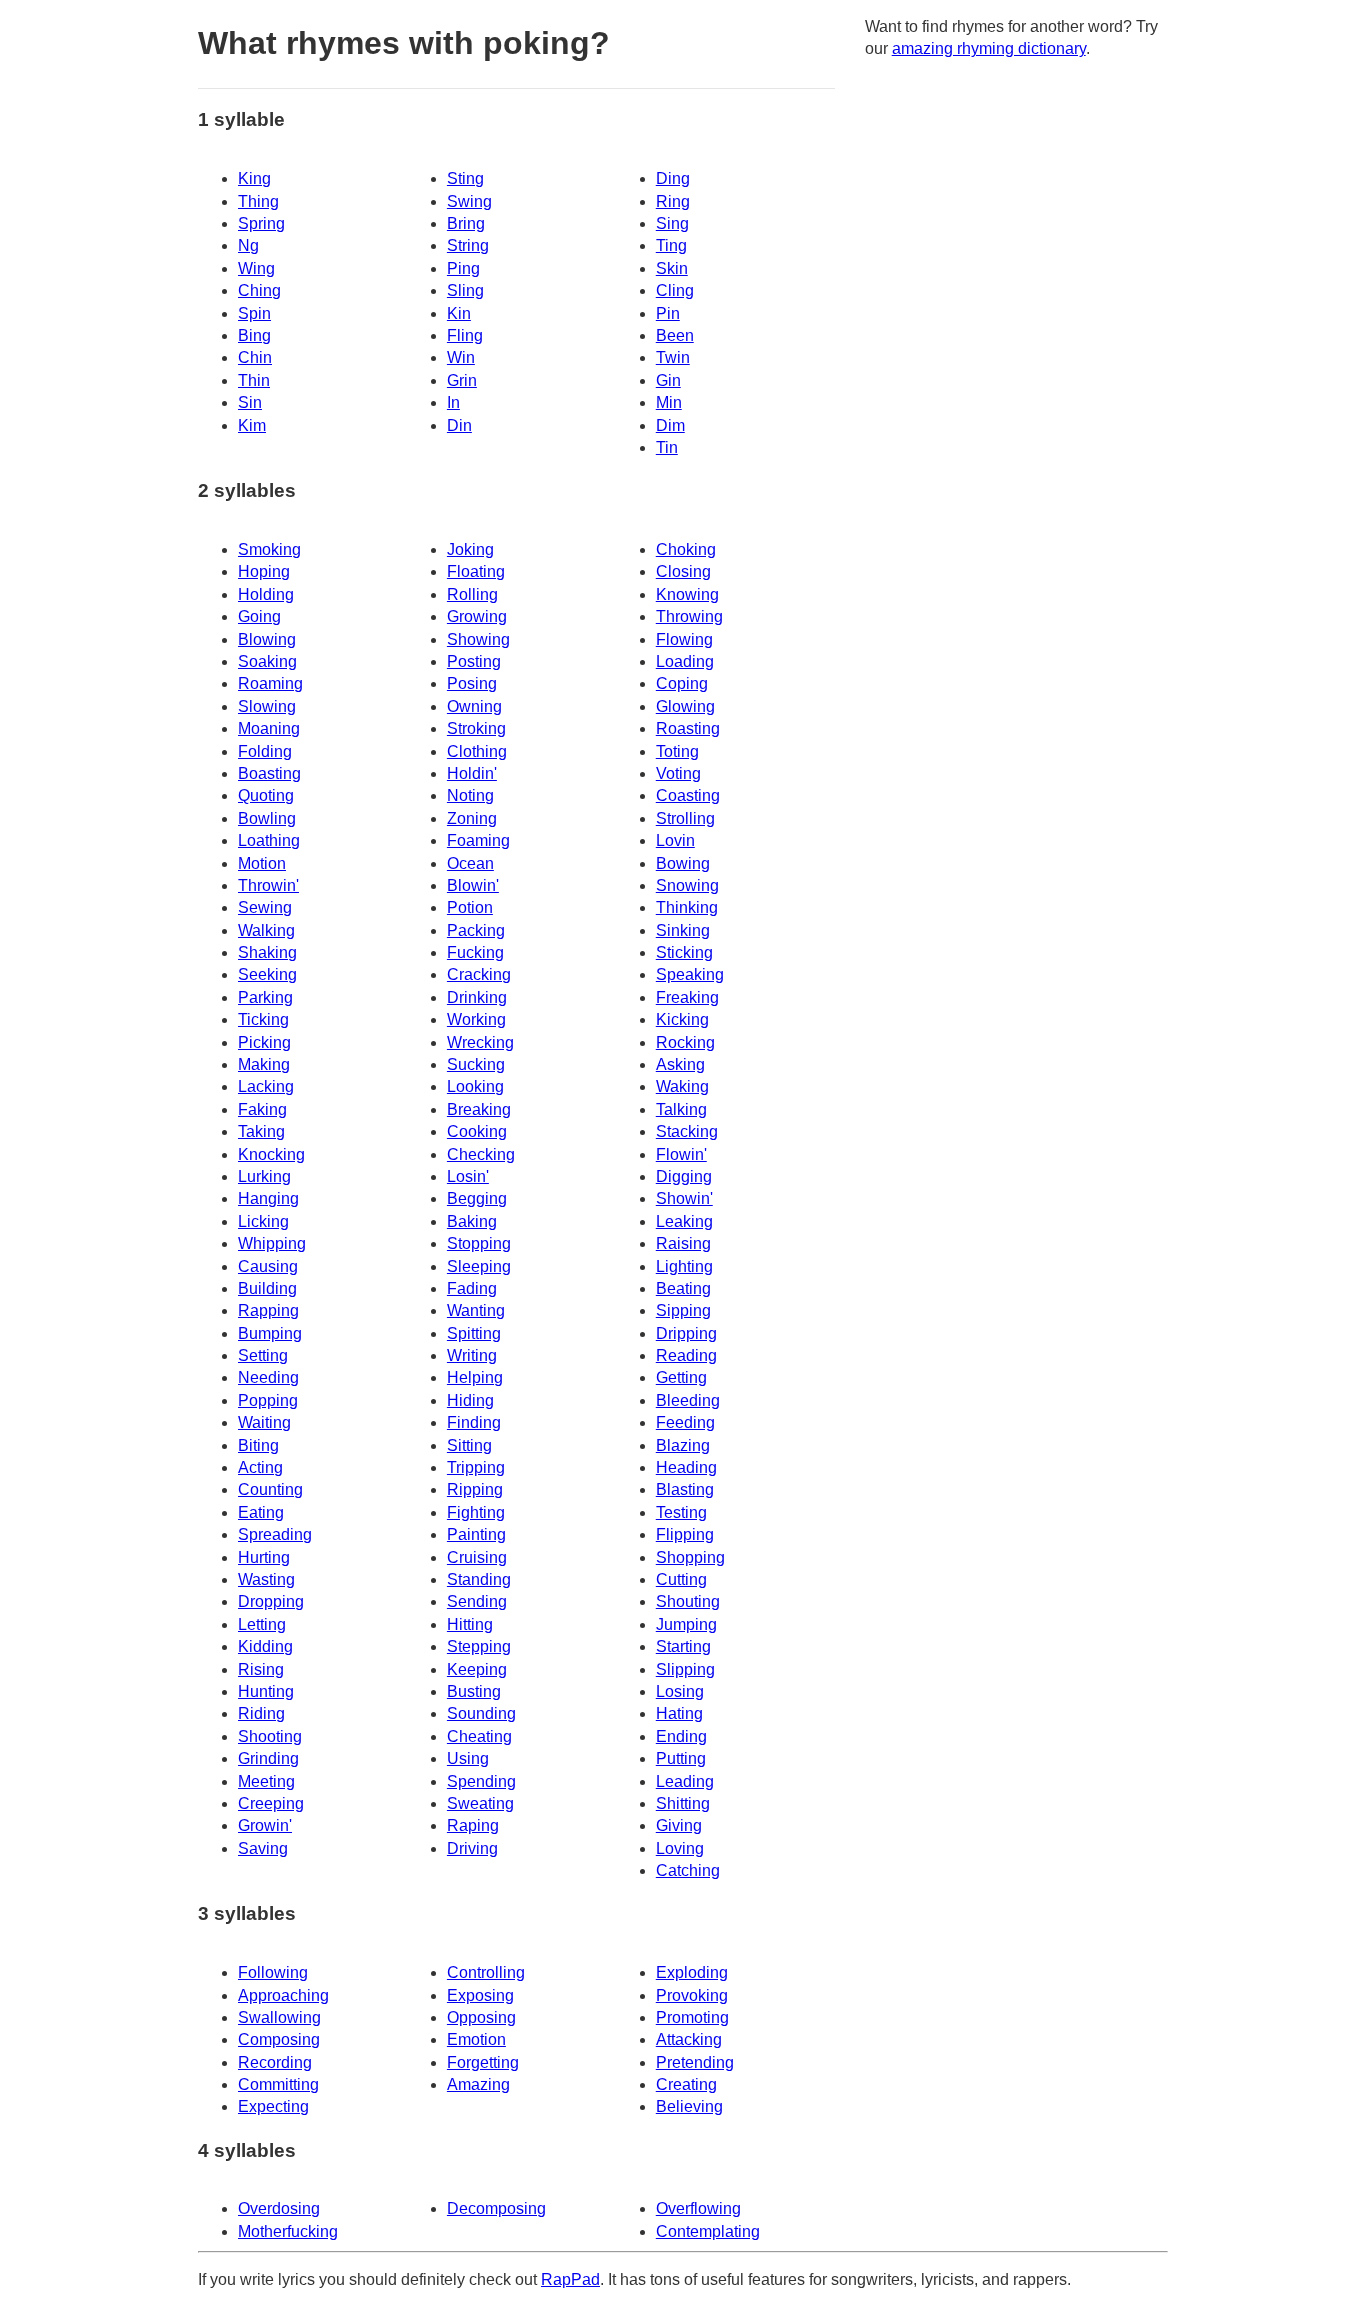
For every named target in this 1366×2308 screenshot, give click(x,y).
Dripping (686, 1333)
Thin (254, 380)
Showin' (684, 1198)
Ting (671, 245)
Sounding (481, 1713)
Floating (476, 571)
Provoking (692, 1995)
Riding (261, 1713)
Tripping (476, 1467)
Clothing (477, 751)
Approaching (283, 1995)
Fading (472, 1288)
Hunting (266, 1691)
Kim (252, 425)
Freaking (687, 997)
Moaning (269, 728)
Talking (681, 1109)
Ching (259, 290)
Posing (472, 683)
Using (468, 1758)
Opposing (481, 2017)
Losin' (468, 1176)
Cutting (681, 1579)
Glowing (685, 706)
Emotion (476, 2039)
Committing (278, 2084)
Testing (681, 1512)
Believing (689, 2106)
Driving (472, 1848)
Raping (473, 1825)
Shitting (683, 1803)
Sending (477, 1601)
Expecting (273, 2106)
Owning (474, 706)
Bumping (270, 1333)
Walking (266, 930)
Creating (686, 2084)
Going (259, 616)
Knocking (271, 1154)
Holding (266, 594)
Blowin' (473, 885)
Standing (479, 1579)
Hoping (264, 571)
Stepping (479, 1646)
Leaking (684, 1221)
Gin (668, 380)
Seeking (267, 974)
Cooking (477, 1131)
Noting (470, 795)
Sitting (469, 1445)
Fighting (476, 1512)
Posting (474, 661)
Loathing (269, 840)
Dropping (271, 1601)
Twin (673, 357)
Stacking (687, 1131)
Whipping (272, 1243)
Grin (462, 380)
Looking (475, 1086)
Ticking (263, 1019)
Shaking (267, 952)
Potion (470, 907)
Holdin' (472, 773)
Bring (466, 223)
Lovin (675, 840)
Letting (262, 1624)
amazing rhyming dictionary (989, 48)
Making (264, 1064)
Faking (262, 1109)
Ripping (475, 1489)
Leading (685, 1781)
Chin (255, 357)
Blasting (685, 1489)
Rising (261, 1669)
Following (273, 1972)
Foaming (478, 840)
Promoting (692, 2017)
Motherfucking (288, 2231)
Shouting (688, 1601)
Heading (686, 1467)
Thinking (687, 907)
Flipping (685, 1534)
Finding (474, 1422)
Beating (683, 1288)
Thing (258, 201)
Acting (260, 1467)
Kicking (682, 1019)
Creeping (271, 1803)
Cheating (479, 1736)
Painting (476, 1534)
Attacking (689, 2039)
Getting (681, 1377)
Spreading (275, 1534)
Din (459, 425)
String (468, 245)
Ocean (470, 863)
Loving (680, 1848)
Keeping (477, 1669)
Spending (481, 1781)
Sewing (265, 907)
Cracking (479, 974)
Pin (668, 313)
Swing (469, 201)
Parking (265, 997)
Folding (265, 751)
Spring (261, 223)
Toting (677, 751)
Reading (686, 1355)
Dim (670, 425)
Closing (683, 571)
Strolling (685, 818)
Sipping (683, 1310)
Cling (675, 290)
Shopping (690, 1557)
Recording (275, 2062)
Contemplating (708, 2231)
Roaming (270, 683)
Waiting (264, 1422)
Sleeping (479, 1266)
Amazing (478, 2084)
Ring (673, 201)
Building (267, 1288)
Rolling (472, 594)
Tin (667, 447)
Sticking (684, 952)
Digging (684, 1176)
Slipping (685, 1669)
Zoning (472, 818)
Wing (256, 268)
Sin (250, 402)
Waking (682, 1086)
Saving (263, 1848)
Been (675, 335)
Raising (683, 1243)
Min (669, 402)
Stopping (479, 1243)
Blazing (683, 1445)
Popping (268, 1400)
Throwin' (268, 885)
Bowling (267, 818)
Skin (672, 268)
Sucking (476, 1064)
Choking (686, 549)
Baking (472, 1221)
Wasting (266, 1579)
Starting (683, 1646)
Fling (465, 335)
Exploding (692, 1972)
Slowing (267, 706)
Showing (478, 639)
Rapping (268, 1310)
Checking (481, 1154)
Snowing (687, 885)
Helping (475, 1377)
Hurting (264, 1557)
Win (461, 357)
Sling (465, 290)
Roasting (688, 728)
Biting (258, 1445)
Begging (477, 1198)
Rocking (685, 1042)
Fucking (475, 952)
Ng (248, 245)
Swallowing (279, 2017)
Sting (465, 178)
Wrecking (480, 1042)
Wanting (476, 1310)
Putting (681, 1758)
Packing (476, 930)
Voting (678, 773)
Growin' (265, 1825)
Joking (470, 549)
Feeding (685, 1422)
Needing (268, 1377)
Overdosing (279, 2208)
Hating (679, 1713)
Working (476, 1019)
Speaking (690, 974)
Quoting (266, 795)
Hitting (470, 1624)
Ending (681, 1736)
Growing (477, 616)
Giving (679, 1825)
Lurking (264, 1176)
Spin (254, 313)
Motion (262, 863)
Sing (672, 223)
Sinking (683, 930)
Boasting (269, 773)
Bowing (683, 863)
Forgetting (483, 2062)
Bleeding (688, 1400)
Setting (263, 1355)
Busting (474, 1691)
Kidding (265, 1646)
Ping (463, 268)
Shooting (270, 1736)
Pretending (695, 2062)
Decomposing (496, 2208)
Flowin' (681, 1154)
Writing (472, 1355)
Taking (261, 1131)
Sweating (480, 1803)
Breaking (479, 1109)
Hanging (268, 1198)
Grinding (268, 1758)
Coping (682, 683)
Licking (263, 1221)
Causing (268, 1266)
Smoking (269, 549)
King (254, 178)
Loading (685, 661)
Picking (264, 1042)
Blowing (267, 639)
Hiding (470, 1400)
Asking (680, 1064)
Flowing (684, 639)
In (453, 402)
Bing (254, 335)
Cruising (477, 1557)
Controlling (486, 1972)
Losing (680, 1691)
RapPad (570, 2279)
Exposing (480, 1995)
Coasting (688, 795)
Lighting (684, 1266)
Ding (673, 178)
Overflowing (698, 2208)
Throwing (689, 616)
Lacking (266, 1086)
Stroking (476, 728)
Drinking (477, 997)
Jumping (686, 1624)
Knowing (687, 594)
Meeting (266, 1781)
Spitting (474, 1333)
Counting (270, 1489)
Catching (688, 1870)
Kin (459, 313)
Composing (279, 2039)
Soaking (267, 661)
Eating (261, 1512)
